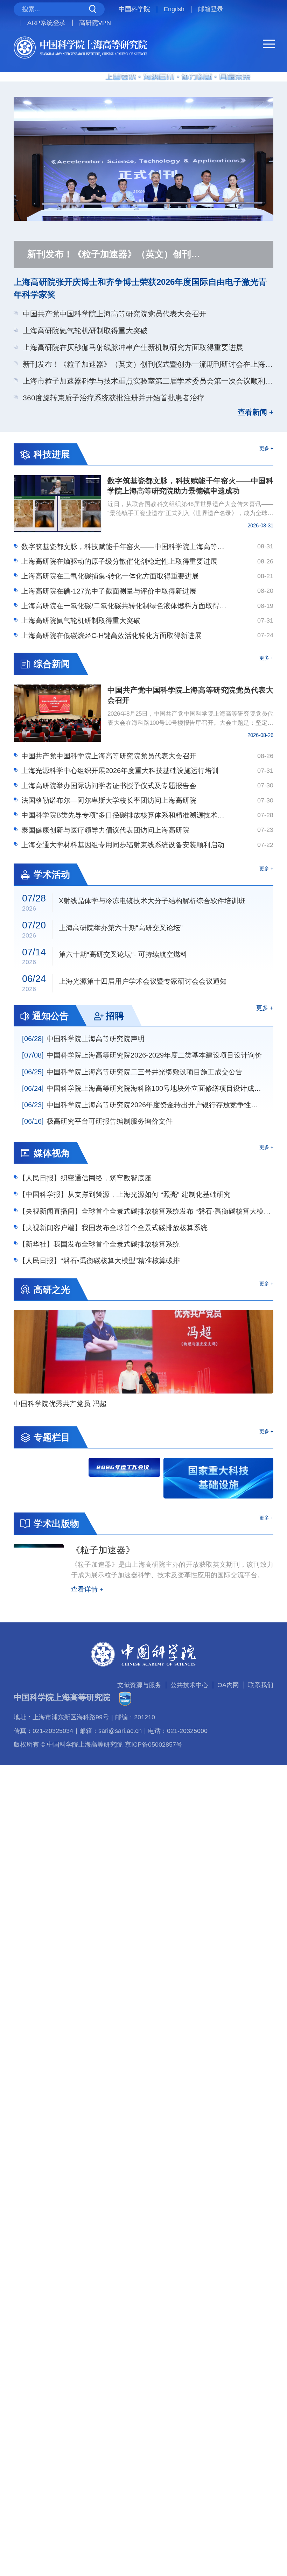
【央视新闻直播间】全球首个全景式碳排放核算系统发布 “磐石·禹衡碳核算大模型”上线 (146, 1211)
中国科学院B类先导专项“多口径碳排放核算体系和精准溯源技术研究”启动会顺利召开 (126, 815)
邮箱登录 (211, 9)
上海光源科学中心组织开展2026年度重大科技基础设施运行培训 (120, 771)
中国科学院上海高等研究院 (62, 1697)
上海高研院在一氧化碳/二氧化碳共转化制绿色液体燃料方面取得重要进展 (126, 606)
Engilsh (174, 9)
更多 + (266, 448)
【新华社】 (99, 1244)
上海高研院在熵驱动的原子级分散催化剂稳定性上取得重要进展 (119, 561)
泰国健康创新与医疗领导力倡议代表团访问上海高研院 (105, 830)
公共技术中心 (189, 1685)
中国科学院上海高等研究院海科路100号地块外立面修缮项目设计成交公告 (143, 1088)
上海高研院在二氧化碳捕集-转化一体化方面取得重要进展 (110, 576)
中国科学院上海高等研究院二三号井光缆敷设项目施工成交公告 (132, 1072)
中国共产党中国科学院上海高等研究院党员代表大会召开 (115, 314)
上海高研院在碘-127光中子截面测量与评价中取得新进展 (109, 591)
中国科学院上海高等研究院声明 (83, 1039)
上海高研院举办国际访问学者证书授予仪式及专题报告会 (109, 786)
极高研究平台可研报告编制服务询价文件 (97, 1121)
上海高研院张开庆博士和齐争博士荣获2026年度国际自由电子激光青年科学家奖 (140, 288)
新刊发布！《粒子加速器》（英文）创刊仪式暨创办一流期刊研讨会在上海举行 (148, 364)
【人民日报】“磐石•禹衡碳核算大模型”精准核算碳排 (99, 1261)
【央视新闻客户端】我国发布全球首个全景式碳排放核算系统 (113, 1228)
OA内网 (228, 1685)
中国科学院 (134, 9)
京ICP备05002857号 (154, 1745)
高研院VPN (95, 23)
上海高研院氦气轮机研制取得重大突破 (85, 331)
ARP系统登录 (46, 23)
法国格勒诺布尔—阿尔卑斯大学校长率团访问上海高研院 (109, 800)
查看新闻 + (255, 412)
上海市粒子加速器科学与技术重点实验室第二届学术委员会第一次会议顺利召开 (148, 381)
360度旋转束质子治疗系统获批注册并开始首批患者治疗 (114, 398)
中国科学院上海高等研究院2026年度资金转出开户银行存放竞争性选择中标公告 (143, 1105)
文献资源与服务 (139, 1685)
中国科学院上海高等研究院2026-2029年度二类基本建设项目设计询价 (142, 1055)
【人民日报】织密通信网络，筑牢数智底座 (85, 1178)
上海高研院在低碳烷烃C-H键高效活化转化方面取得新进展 (111, 636)
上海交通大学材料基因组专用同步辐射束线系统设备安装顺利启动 (123, 845)
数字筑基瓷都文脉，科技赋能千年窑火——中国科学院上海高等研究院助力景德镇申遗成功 (126, 547)
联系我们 (261, 1685)
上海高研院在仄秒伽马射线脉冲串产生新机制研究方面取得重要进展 (133, 347)
